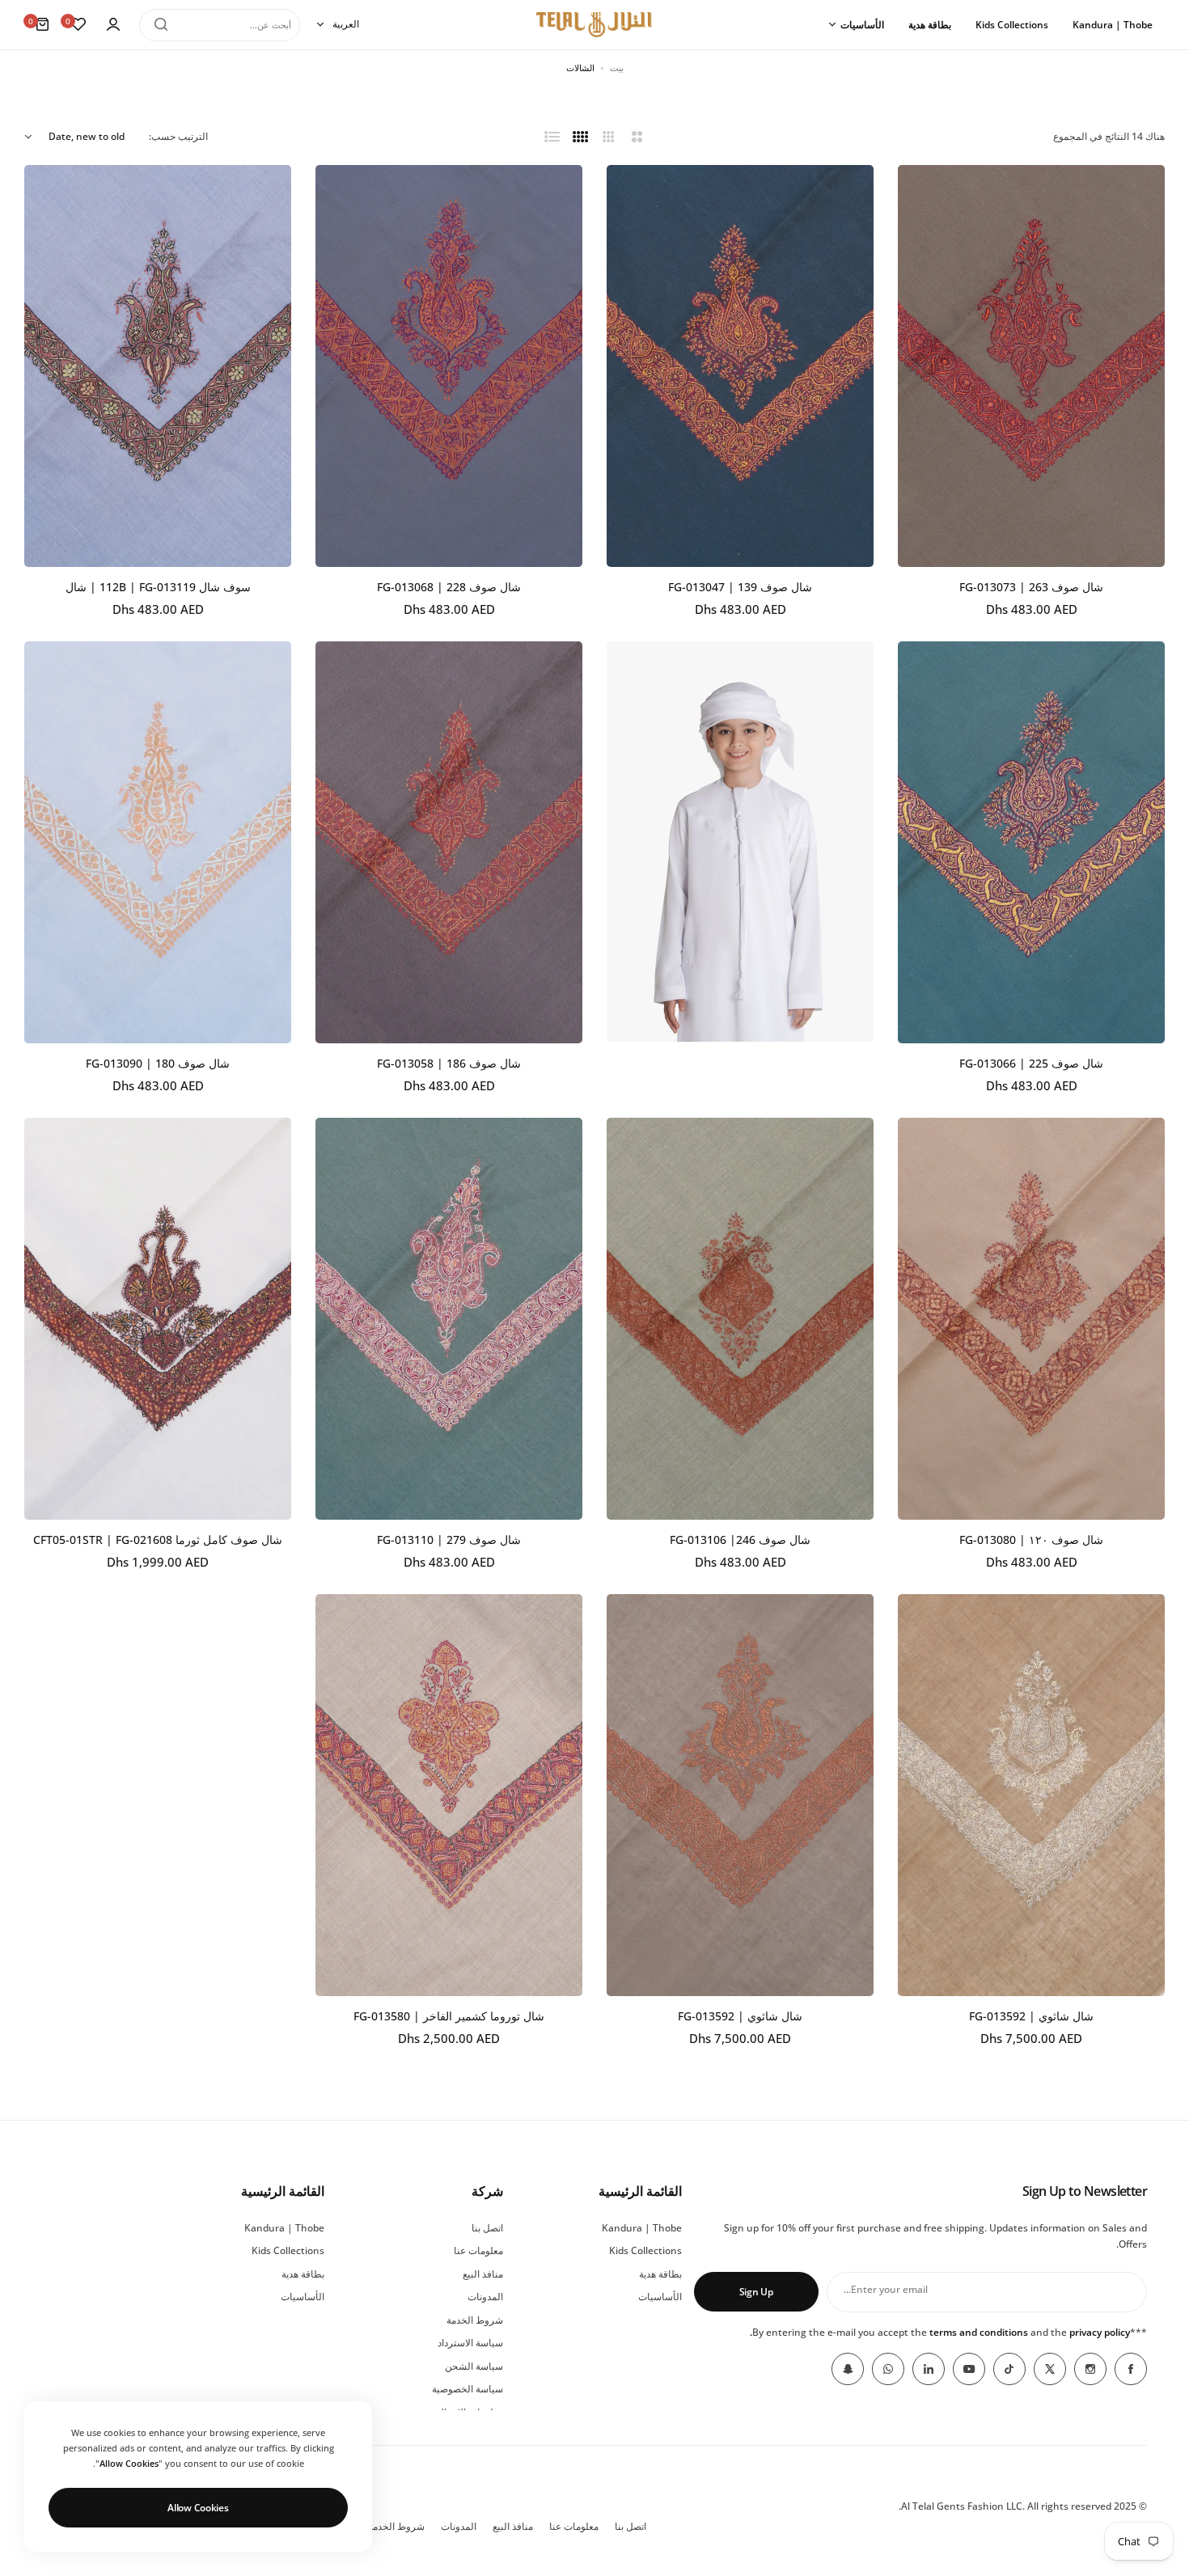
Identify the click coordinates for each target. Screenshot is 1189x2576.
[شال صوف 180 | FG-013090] (158, 842)
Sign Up (756, 2292)
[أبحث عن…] (161, 24)
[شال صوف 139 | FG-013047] (740, 366)
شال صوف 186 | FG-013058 (449, 1063)
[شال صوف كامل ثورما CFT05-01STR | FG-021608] (158, 1319)
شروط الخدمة (475, 2320)
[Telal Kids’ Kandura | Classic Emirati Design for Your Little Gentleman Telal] (740, 1038)
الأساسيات (660, 2297)
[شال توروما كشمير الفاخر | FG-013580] (449, 1795)
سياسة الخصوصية (468, 2389)
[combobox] (220, 24)
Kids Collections (645, 2250)
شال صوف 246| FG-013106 (740, 1540)
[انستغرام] (1090, 2369)
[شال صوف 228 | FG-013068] (449, 366)
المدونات (485, 2297)
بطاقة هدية (660, 2274)
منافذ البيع (483, 2274)
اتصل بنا (487, 2228)
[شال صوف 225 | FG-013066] (1031, 842)
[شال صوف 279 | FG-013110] (449, 1319)
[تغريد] (1050, 2369)
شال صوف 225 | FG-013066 (1031, 1063)
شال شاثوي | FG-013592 (1031, 2016)
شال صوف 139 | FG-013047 (740, 587)
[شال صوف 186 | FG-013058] (449, 842)
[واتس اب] (888, 2369)
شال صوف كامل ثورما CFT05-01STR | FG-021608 (158, 1540)
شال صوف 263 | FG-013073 (1031, 587)
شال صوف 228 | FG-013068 (449, 587)
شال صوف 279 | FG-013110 (449, 1540)
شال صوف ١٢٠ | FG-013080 (1031, 1540)
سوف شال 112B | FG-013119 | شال (158, 587)
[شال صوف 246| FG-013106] (740, 1319)
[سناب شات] (848, 2369)
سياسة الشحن (474, 2366)
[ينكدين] (929, 2369)
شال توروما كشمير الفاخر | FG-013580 (449, 2016)
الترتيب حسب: (178, 136)
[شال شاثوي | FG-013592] (1031, 1795)
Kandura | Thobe (642, 2228)
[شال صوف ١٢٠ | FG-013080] (1031, 1319)
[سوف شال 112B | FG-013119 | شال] (158, 366)
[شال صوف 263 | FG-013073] (1031, 366)
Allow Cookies (198, 2508)
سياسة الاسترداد (470, 2343)
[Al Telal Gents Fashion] (594, 25)
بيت (617, 68)
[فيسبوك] (1131, 2369)
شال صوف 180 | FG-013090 (158, 1063)
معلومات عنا (478, 2250)
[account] (113, 24)
